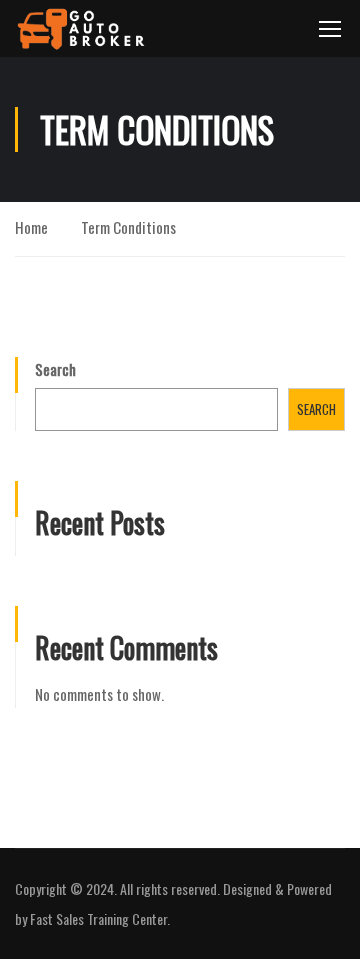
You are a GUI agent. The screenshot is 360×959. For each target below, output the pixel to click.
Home (31, 227)
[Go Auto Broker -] (81, 28)
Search (55, 369)
